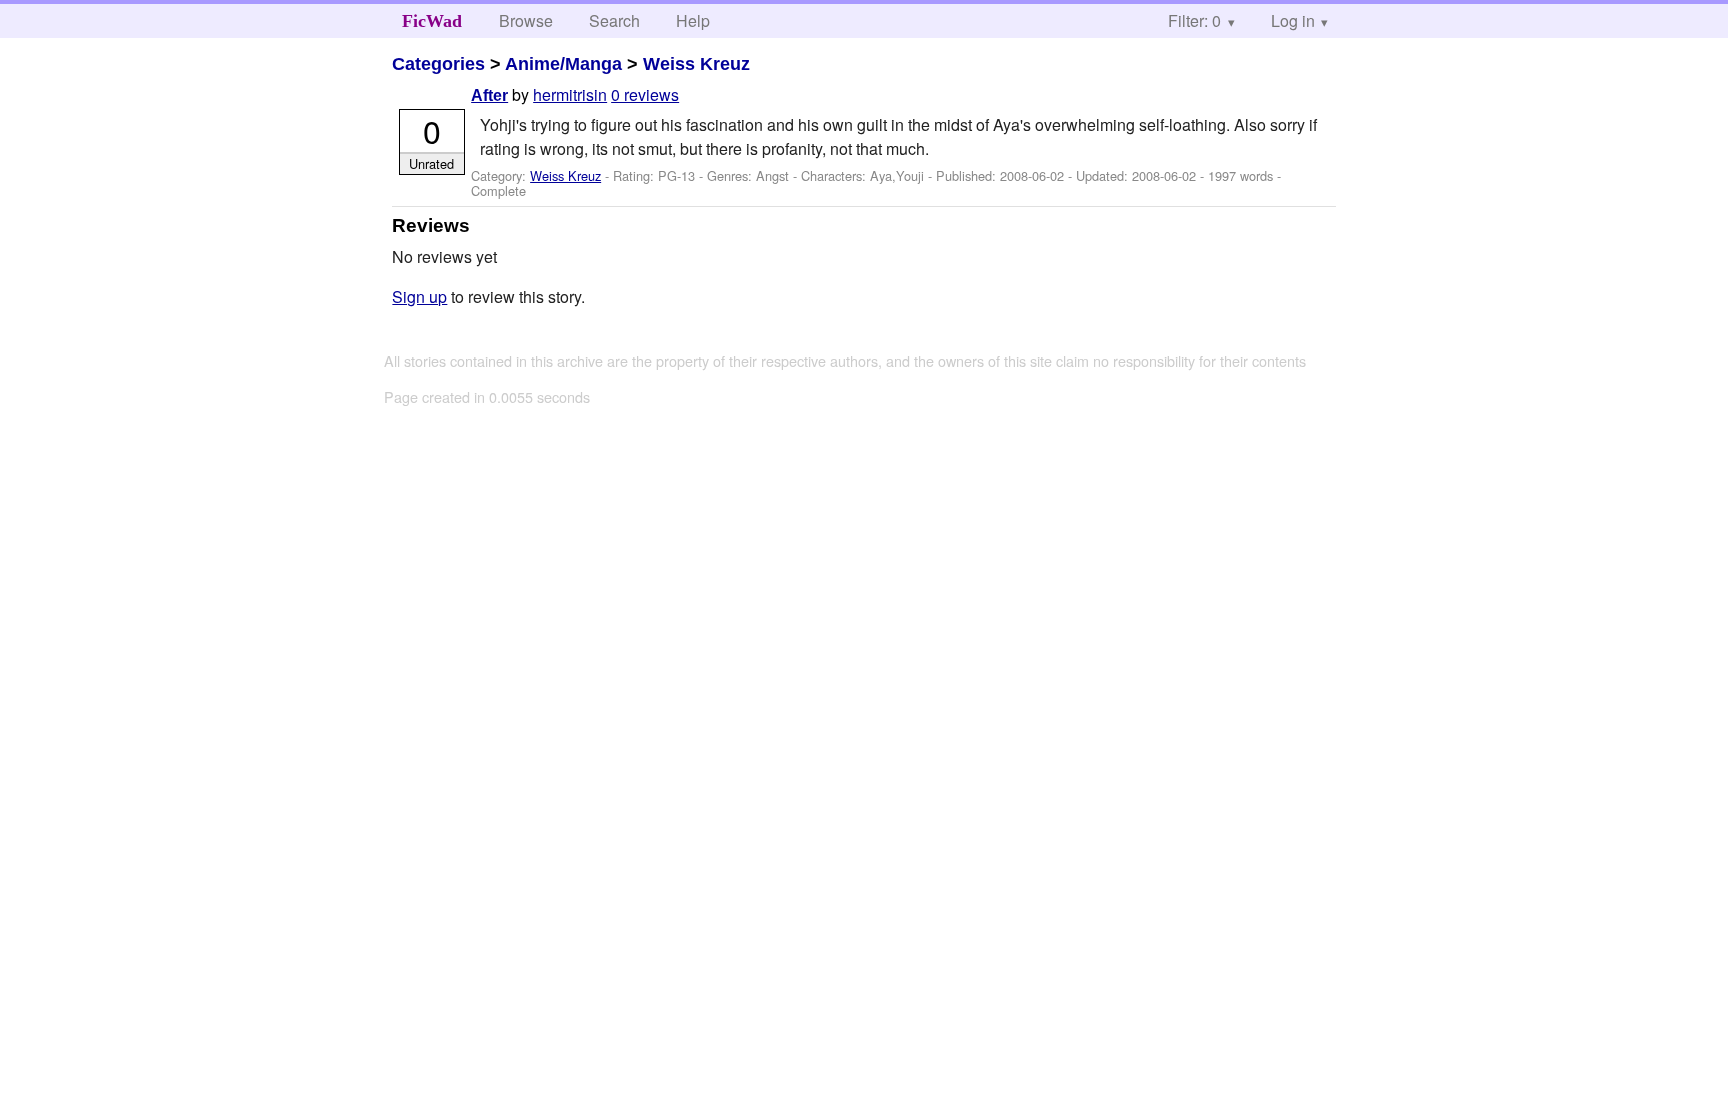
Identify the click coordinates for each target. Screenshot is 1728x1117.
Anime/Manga (563, 64)
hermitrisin (570, 94)
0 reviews (645, 94)
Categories (438, 64)
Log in (1293, 20)
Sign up (419, 296)
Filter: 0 (1194, 20)
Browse (526, 20)
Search (614, 20)
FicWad (432, 21)
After (489, 95)
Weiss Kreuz (696, 64)
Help (693, 20)
